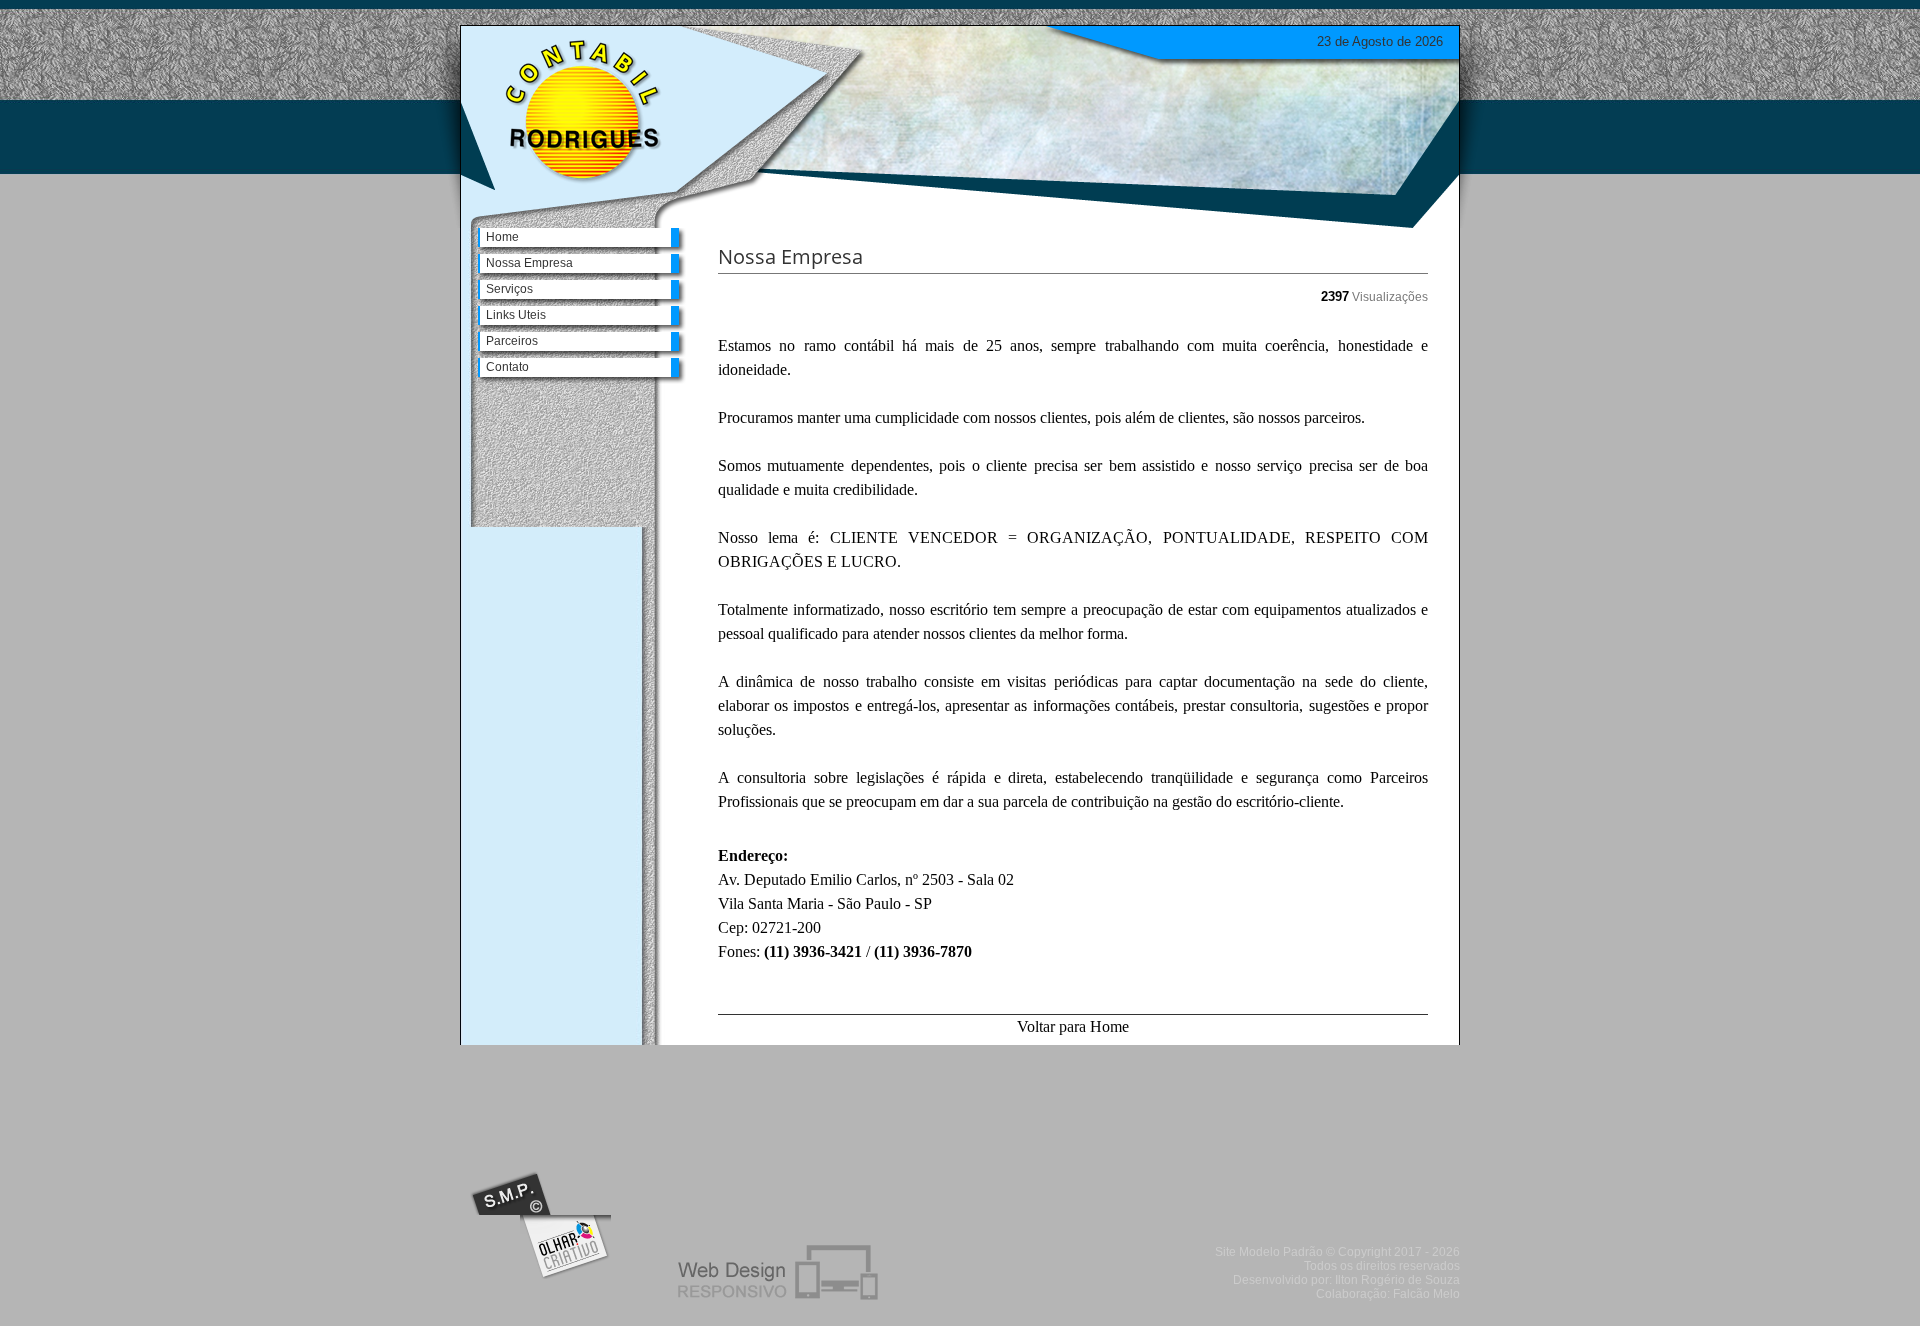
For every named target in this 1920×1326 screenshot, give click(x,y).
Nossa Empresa (529, 263)
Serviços (509, 289)
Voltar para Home (1073, 1026)
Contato (507, 367)
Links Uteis (516, 315)
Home (502, 237)
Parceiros (512, 341)
